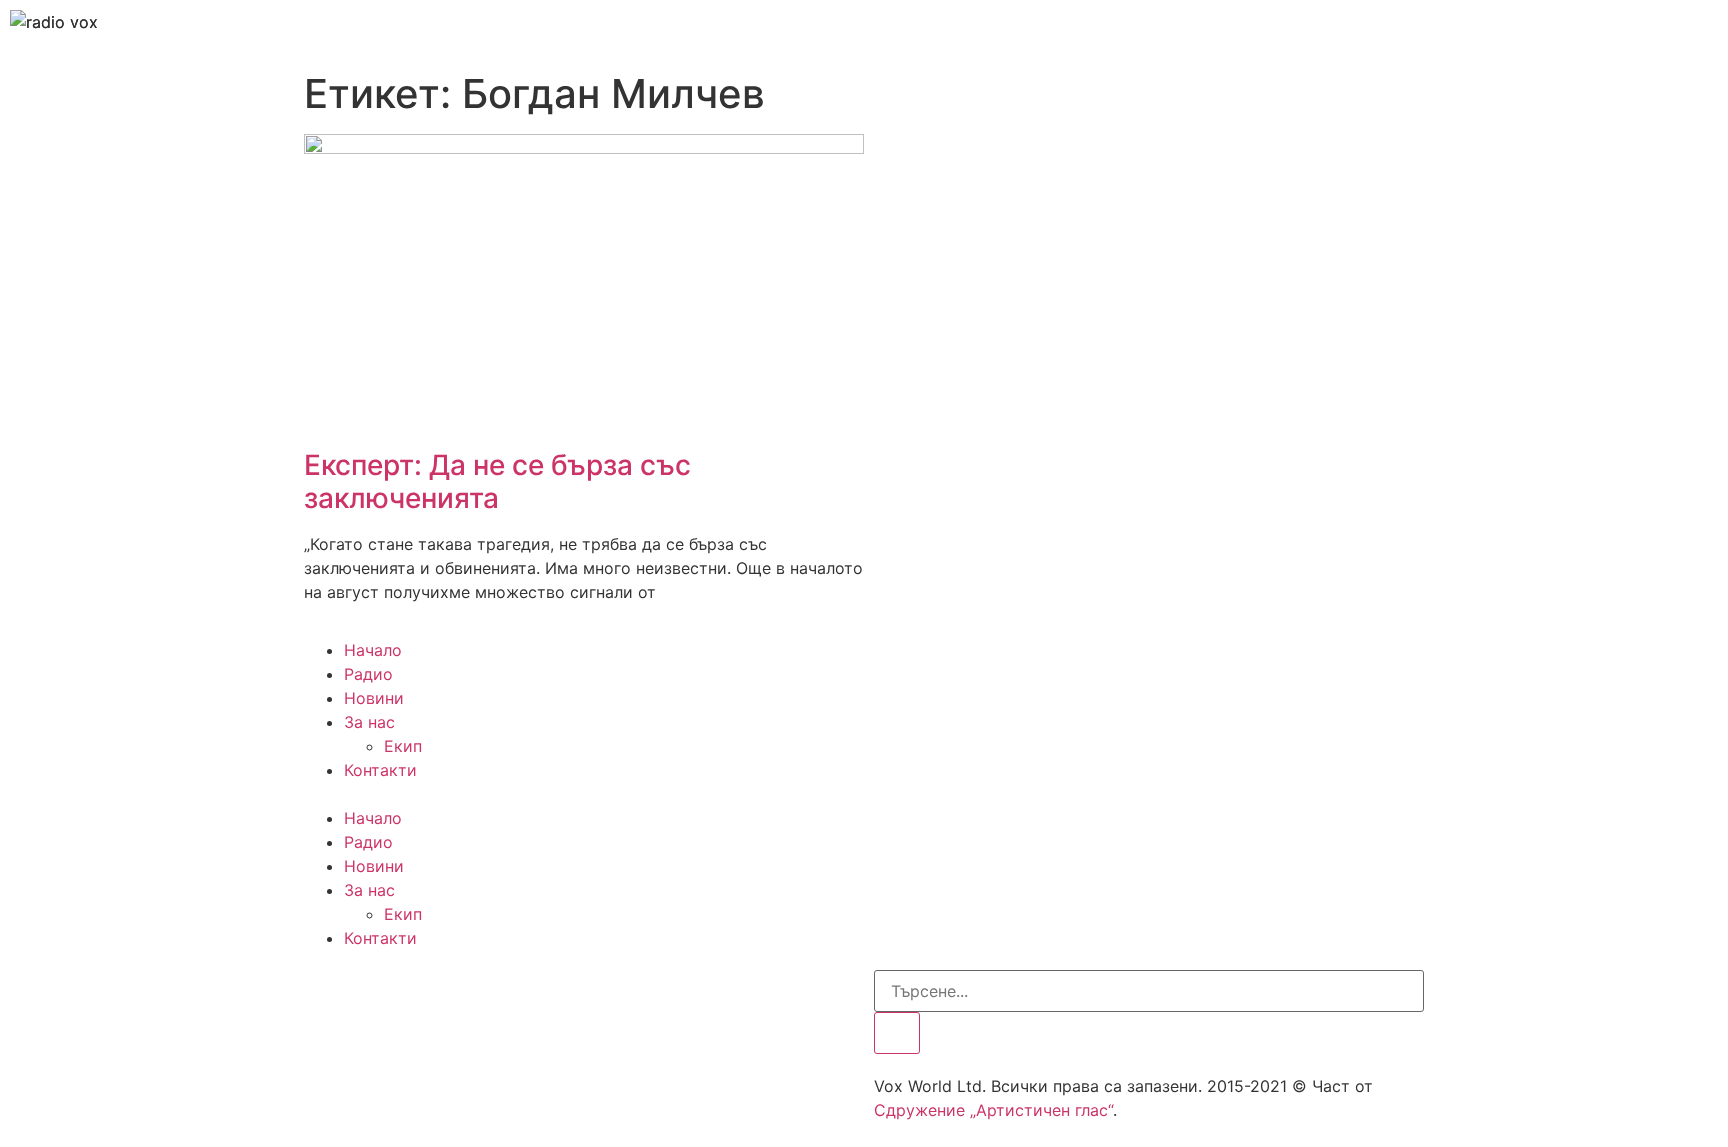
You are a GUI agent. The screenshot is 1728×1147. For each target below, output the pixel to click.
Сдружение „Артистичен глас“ (993, 1110)
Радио (368, 674)
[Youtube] (439, 995)
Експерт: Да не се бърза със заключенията (497, 482)
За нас (369, 722)
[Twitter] (384, 995)
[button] (864, 794)
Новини (374, 698)
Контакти (380, 770)
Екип (403, 746)
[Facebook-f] (329, 995)
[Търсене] (897, 1033)
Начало (373, 650)
